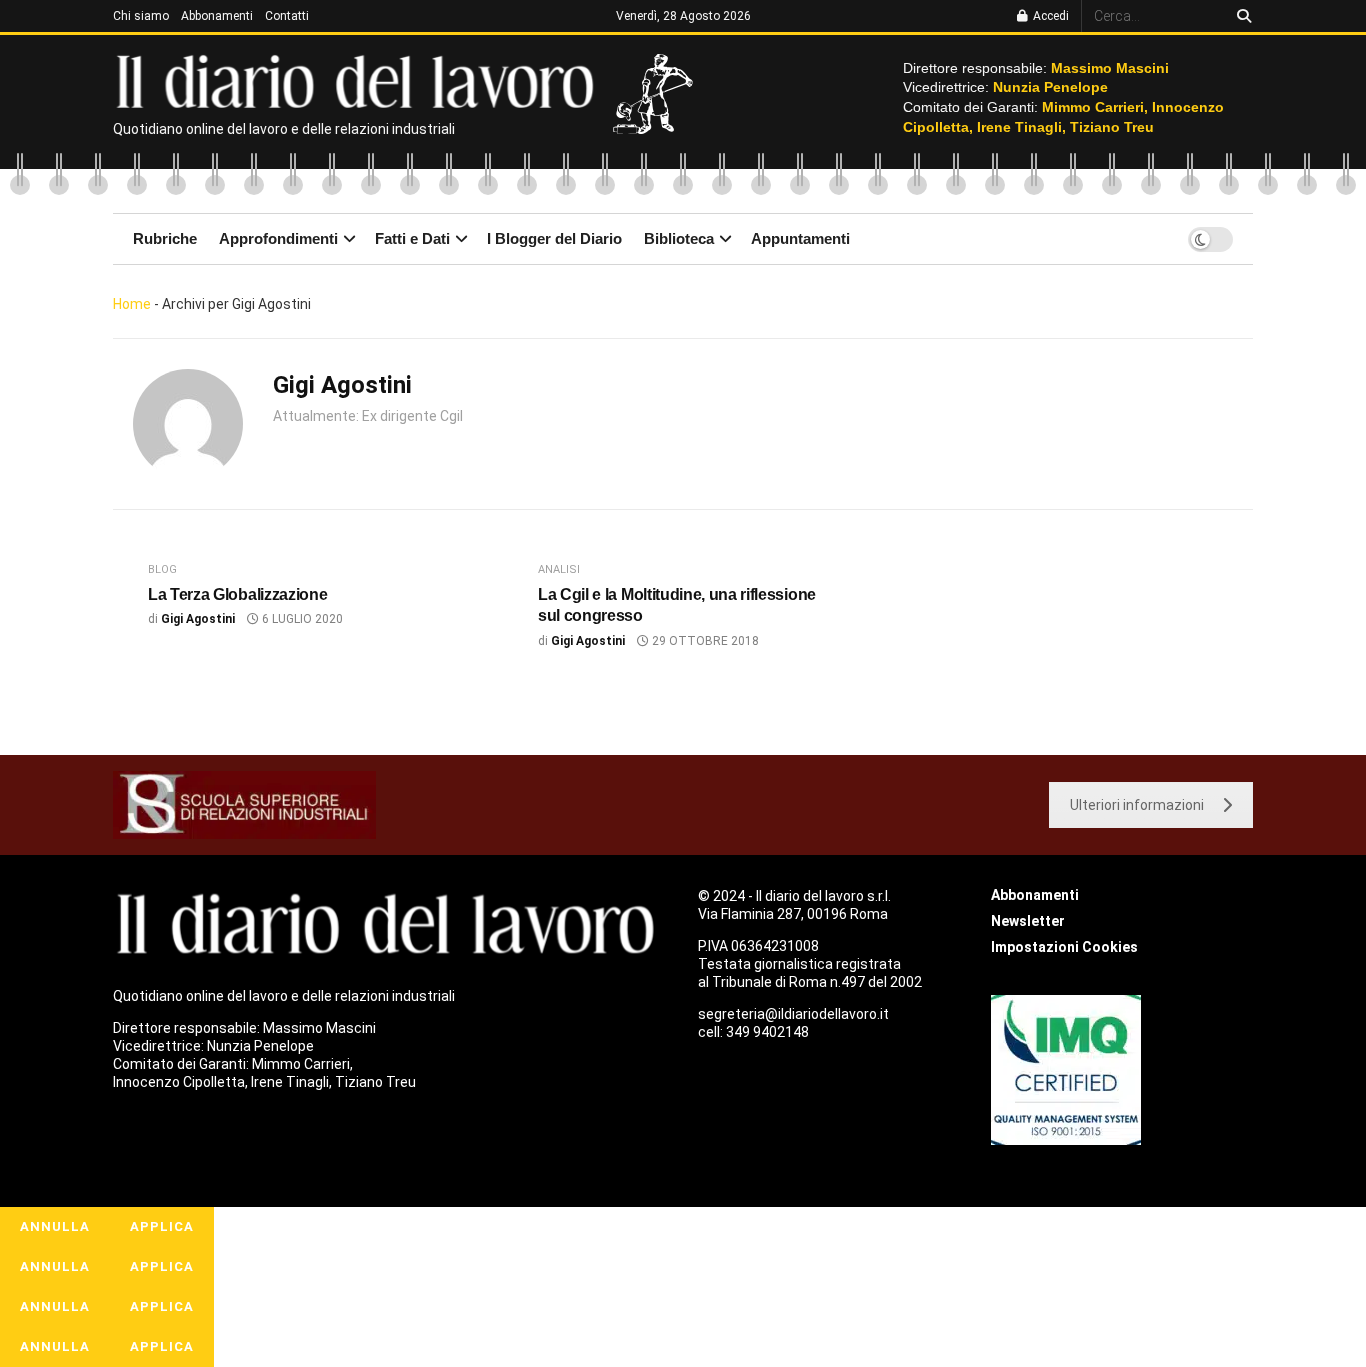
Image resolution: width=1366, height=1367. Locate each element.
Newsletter (1028, 921)
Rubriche (165, 238)
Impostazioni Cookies (1064, 947)
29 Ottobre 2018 (704, 641)
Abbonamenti (217, 16)
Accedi (1049, 16)
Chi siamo (141, 16)
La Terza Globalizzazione (237, 594)
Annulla (55, 1226)
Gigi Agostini (198, 619)
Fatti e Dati (412, 238)
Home (132, 304)
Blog (162, 569)
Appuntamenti (800, 238)
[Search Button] (1240, 16)
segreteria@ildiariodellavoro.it (793, 1014)
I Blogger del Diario (554, 238)
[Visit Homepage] (359, 80)
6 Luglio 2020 (301, 619)
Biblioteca (679, 238)
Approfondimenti (278, 238)
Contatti (287, 16)
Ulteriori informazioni (1137, 805)
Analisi (559, 569)
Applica (162, 1226)
